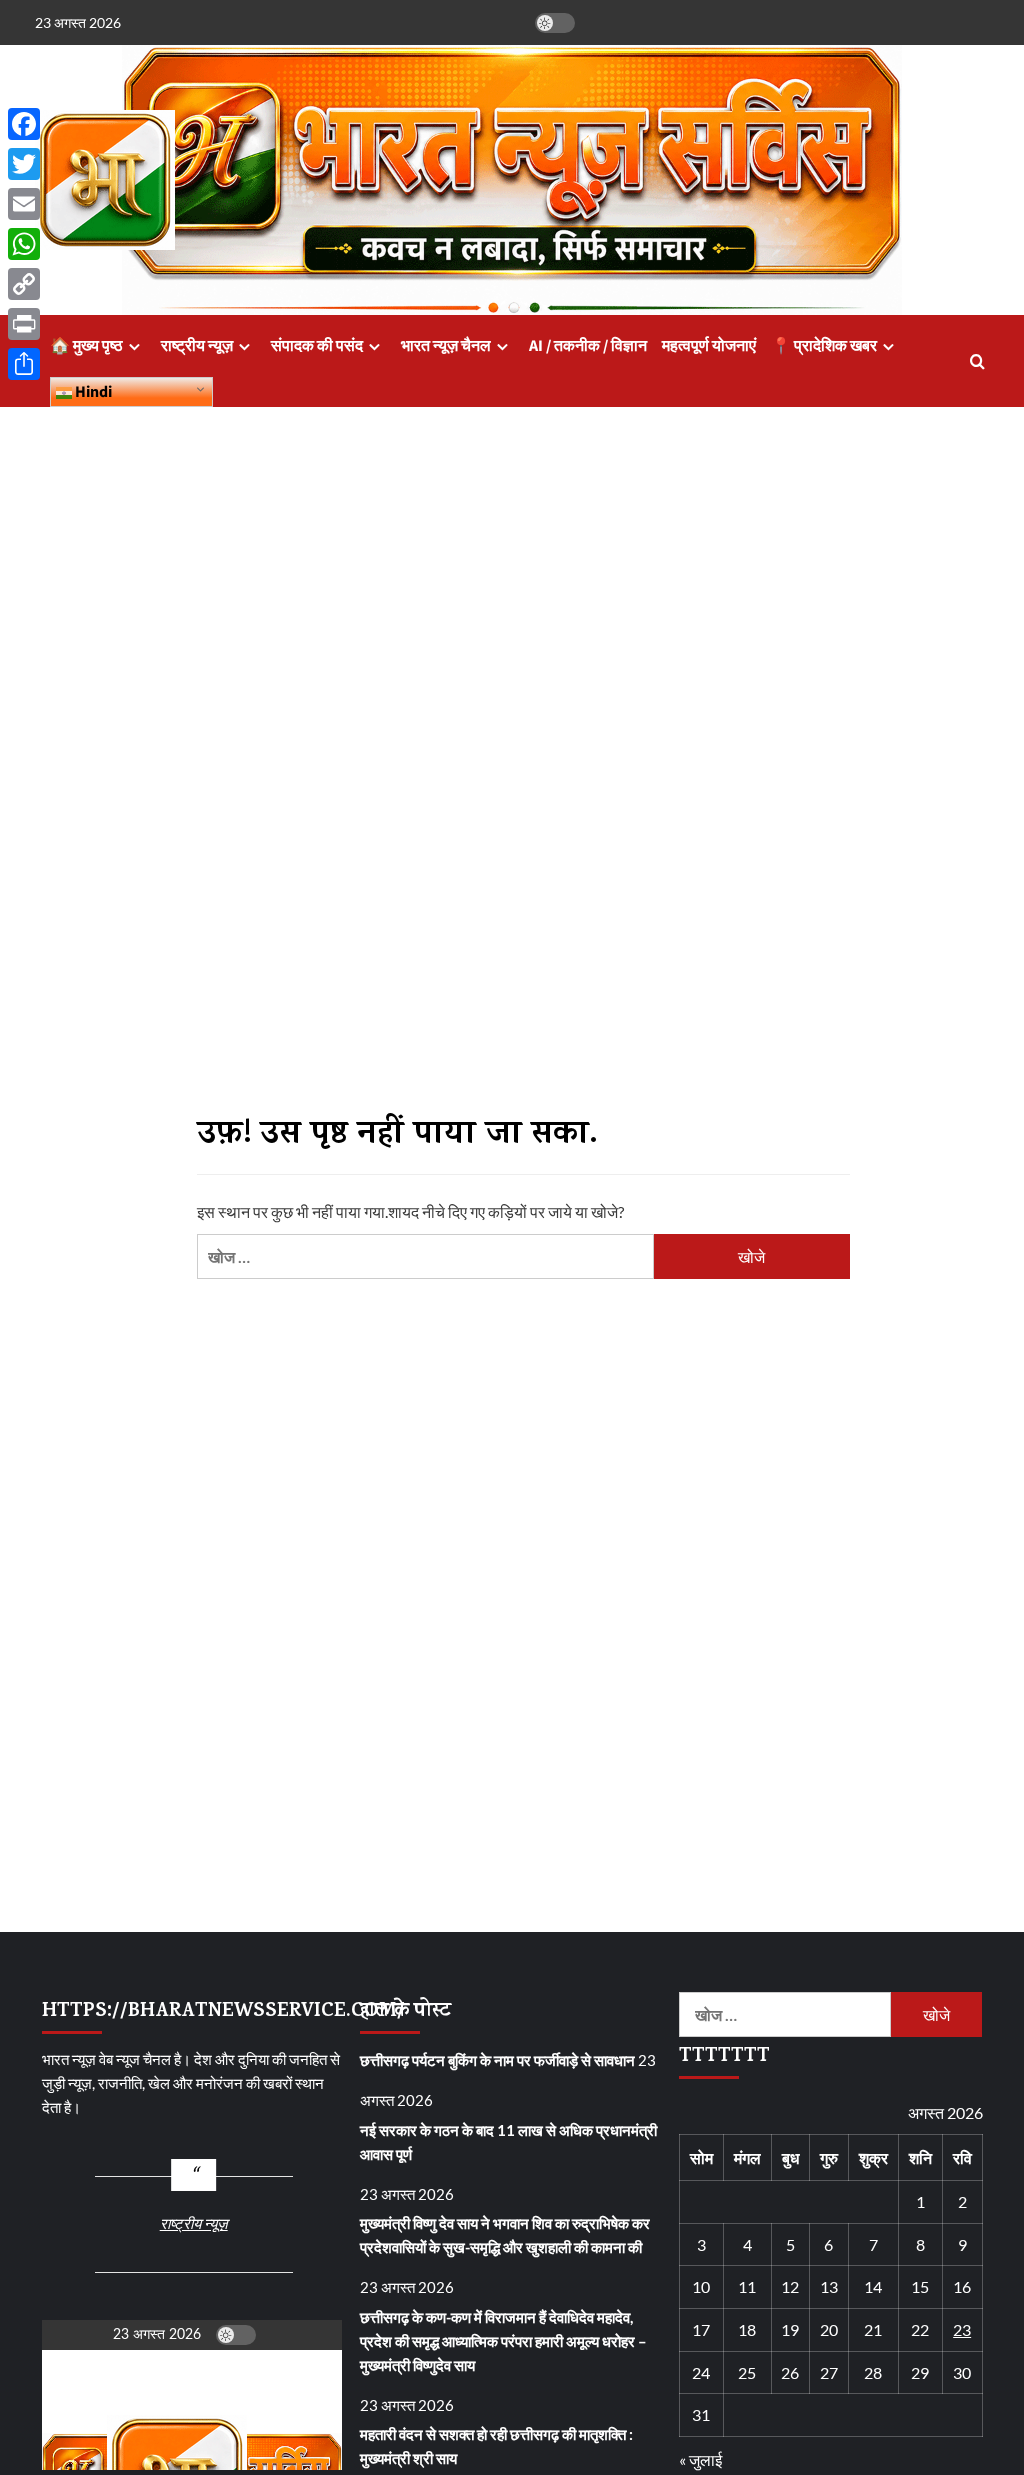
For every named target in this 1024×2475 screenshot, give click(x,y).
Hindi (92, 392)
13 (829, 2286)
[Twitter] (24, 164)
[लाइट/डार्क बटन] (555, 23)
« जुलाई (700, 2459)
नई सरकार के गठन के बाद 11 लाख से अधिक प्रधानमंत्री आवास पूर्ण (508, 2142)
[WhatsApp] (24, 244)
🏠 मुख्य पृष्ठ (86, 346)
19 (790, 2329)
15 (920, 2286)
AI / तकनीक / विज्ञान (588, 346)
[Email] (24, 204)
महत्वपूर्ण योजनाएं (709, 346)
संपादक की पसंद (317, 346)
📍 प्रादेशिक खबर (824, 346)
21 (873, 2329)
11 (747, 2286)
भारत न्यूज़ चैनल (446, 346)
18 (747, 2329)
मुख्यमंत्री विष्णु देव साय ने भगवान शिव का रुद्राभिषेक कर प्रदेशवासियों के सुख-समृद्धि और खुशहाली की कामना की (505, 2235)
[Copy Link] (24, 284)
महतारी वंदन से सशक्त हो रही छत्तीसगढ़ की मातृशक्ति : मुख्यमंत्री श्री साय (496, 2446)
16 (962, 2286)
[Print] (24, 324)
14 (873, 2286)
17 (701, 2329)
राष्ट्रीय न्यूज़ (197, 346)
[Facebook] (24, 124)
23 (962, 2329)
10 (701, 2286)
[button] (977, 361)
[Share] (24, 364)
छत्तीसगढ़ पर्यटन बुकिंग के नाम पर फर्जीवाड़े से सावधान (497, 2060)
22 (920, 2329)
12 (790, 2286)
